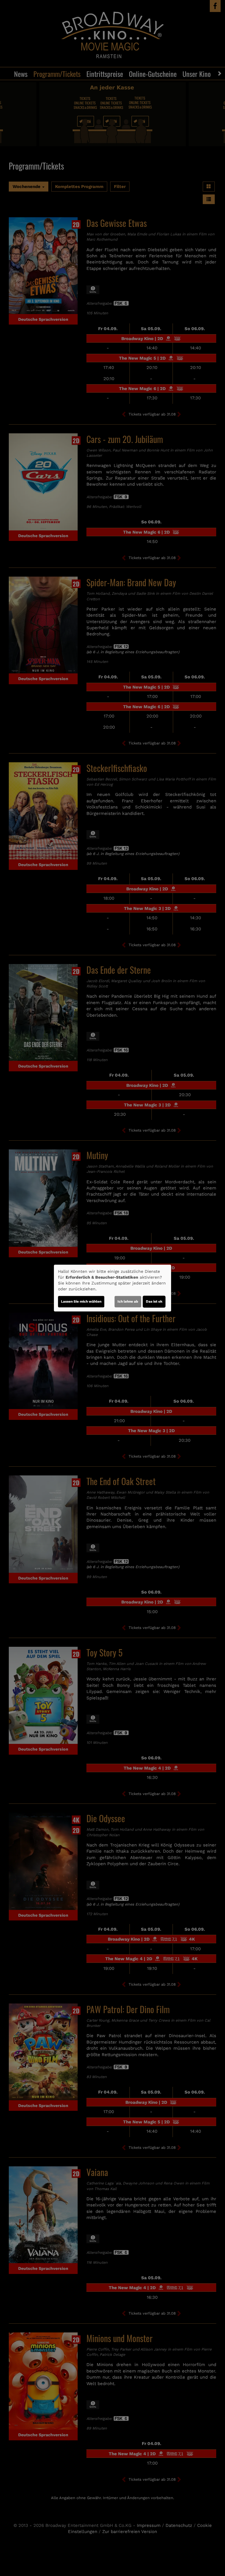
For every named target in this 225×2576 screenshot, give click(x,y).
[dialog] (112, 1288)
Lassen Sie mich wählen (81, 1301)
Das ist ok (154, 1301)
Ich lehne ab (128, 1301)
